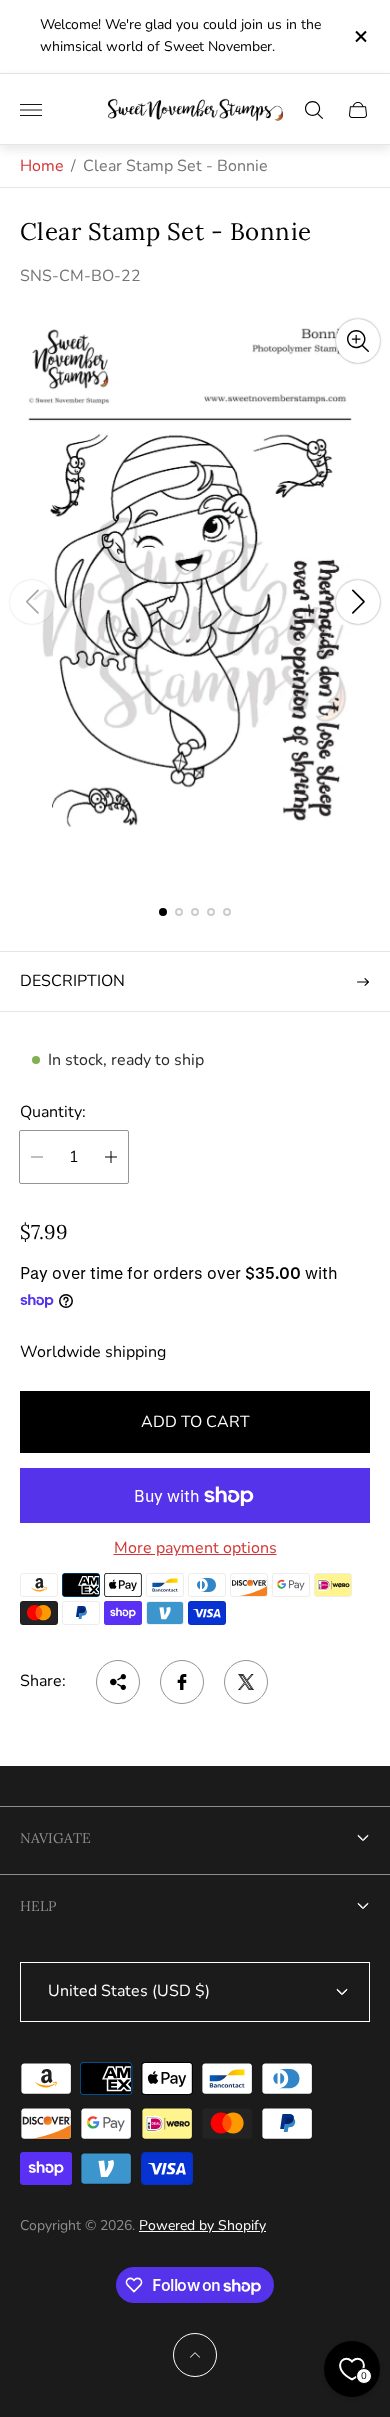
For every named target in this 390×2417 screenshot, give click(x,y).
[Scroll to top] (195, 2355)
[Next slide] (358, 602)
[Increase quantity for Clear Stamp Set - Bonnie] (111, 1157)
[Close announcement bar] (359, 36)
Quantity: (53, 1112)
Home (42, 166)
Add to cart (195, 1422)
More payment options (195, 1548)
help (38, 1906)
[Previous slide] (32, 602)
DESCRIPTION (72, 981)
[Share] (118, 1682)
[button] (163, 912)
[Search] (314, 110)
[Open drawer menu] (31, 110)
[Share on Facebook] (182, 1682)
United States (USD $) (129, 1991)
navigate (55, 1838)
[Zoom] (358, 341)
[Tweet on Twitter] (246, 1682)
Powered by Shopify (202, 2225)
